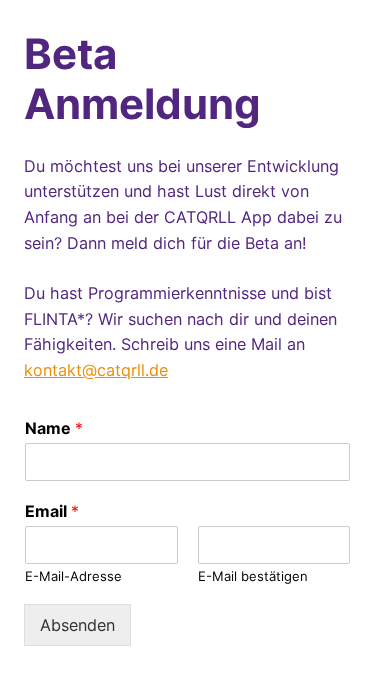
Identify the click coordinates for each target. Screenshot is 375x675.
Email (52, 511)
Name (54, 428)
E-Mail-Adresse (73, 576)
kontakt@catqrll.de (96, 370)
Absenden (77, 625)
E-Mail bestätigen (253, 576)
